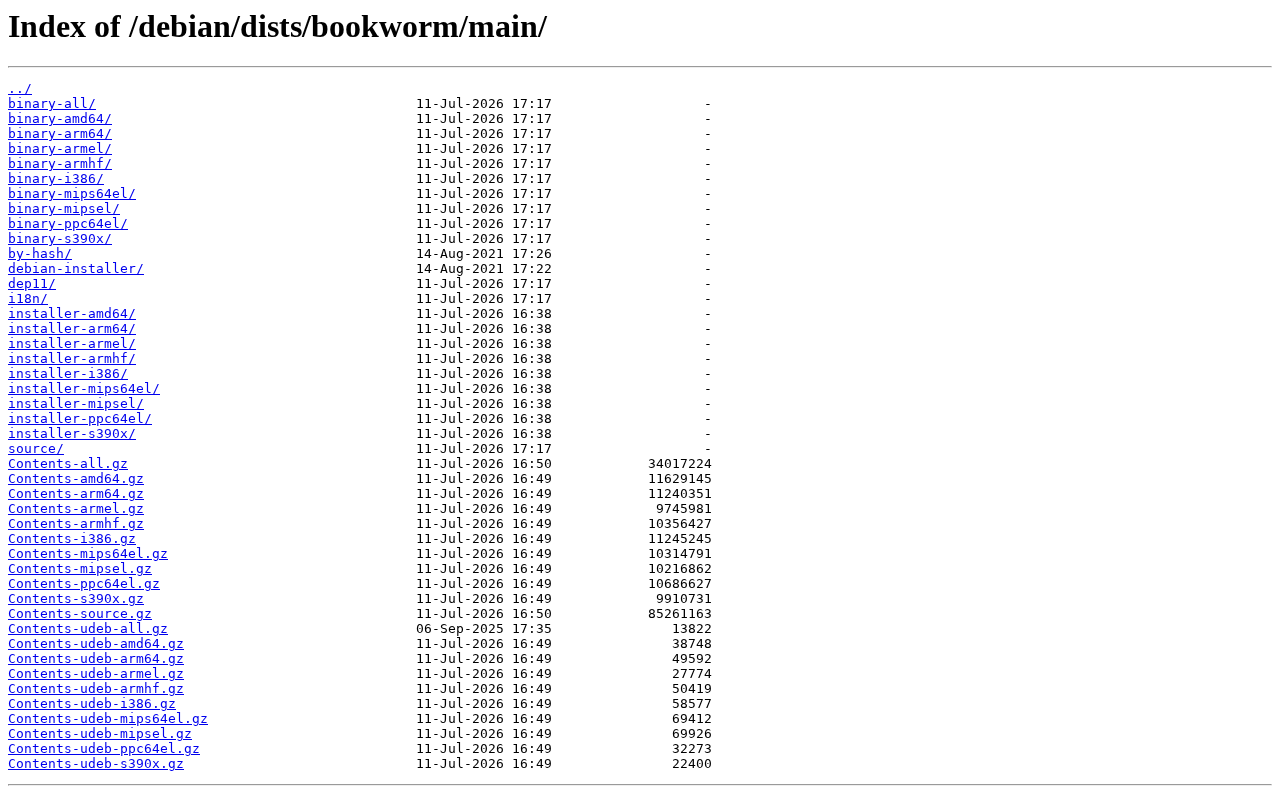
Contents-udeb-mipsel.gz (100, 733)
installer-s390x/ (72, 433)
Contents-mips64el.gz (88, 553)
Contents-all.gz (68, 463)
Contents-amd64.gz (76, 478)
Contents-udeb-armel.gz (96, 673)
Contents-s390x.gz (76, 598)
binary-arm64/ (60, 133)
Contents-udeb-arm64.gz (96, 658)
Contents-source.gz (80, 613)
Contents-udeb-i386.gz (92, 703)
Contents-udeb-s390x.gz (96, 763)
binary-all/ (52, 103)
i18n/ (28, 298)
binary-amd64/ (60, 118)
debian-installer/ (76, 268)
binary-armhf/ (60, 163)
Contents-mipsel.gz (80, 568)
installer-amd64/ (72, 313)
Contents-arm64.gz (76, 493)
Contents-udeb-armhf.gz (96, 688)
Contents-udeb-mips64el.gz (108, 718)
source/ (36, 448)
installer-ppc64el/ (80, 418)
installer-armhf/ (72, 358)
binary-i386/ (56, 178)
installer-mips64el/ (84, 388)
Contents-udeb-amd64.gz (96, 643)
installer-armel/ (72, 343)
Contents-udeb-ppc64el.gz (104, 748)
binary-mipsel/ (64, 208)
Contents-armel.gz (76, 508)
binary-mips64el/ (72, 193)
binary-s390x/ (60, 238)
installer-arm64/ (72, 328)
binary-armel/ (60, 148)
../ (20, 88)
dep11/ (32, 283)
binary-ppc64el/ (68, 223)
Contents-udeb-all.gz (88, 628)
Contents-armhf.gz (76, 523)
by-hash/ (40, 253)
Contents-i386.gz (72, 538)
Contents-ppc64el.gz (84, 583)
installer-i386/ (68, 373)
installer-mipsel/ (76, 403)
